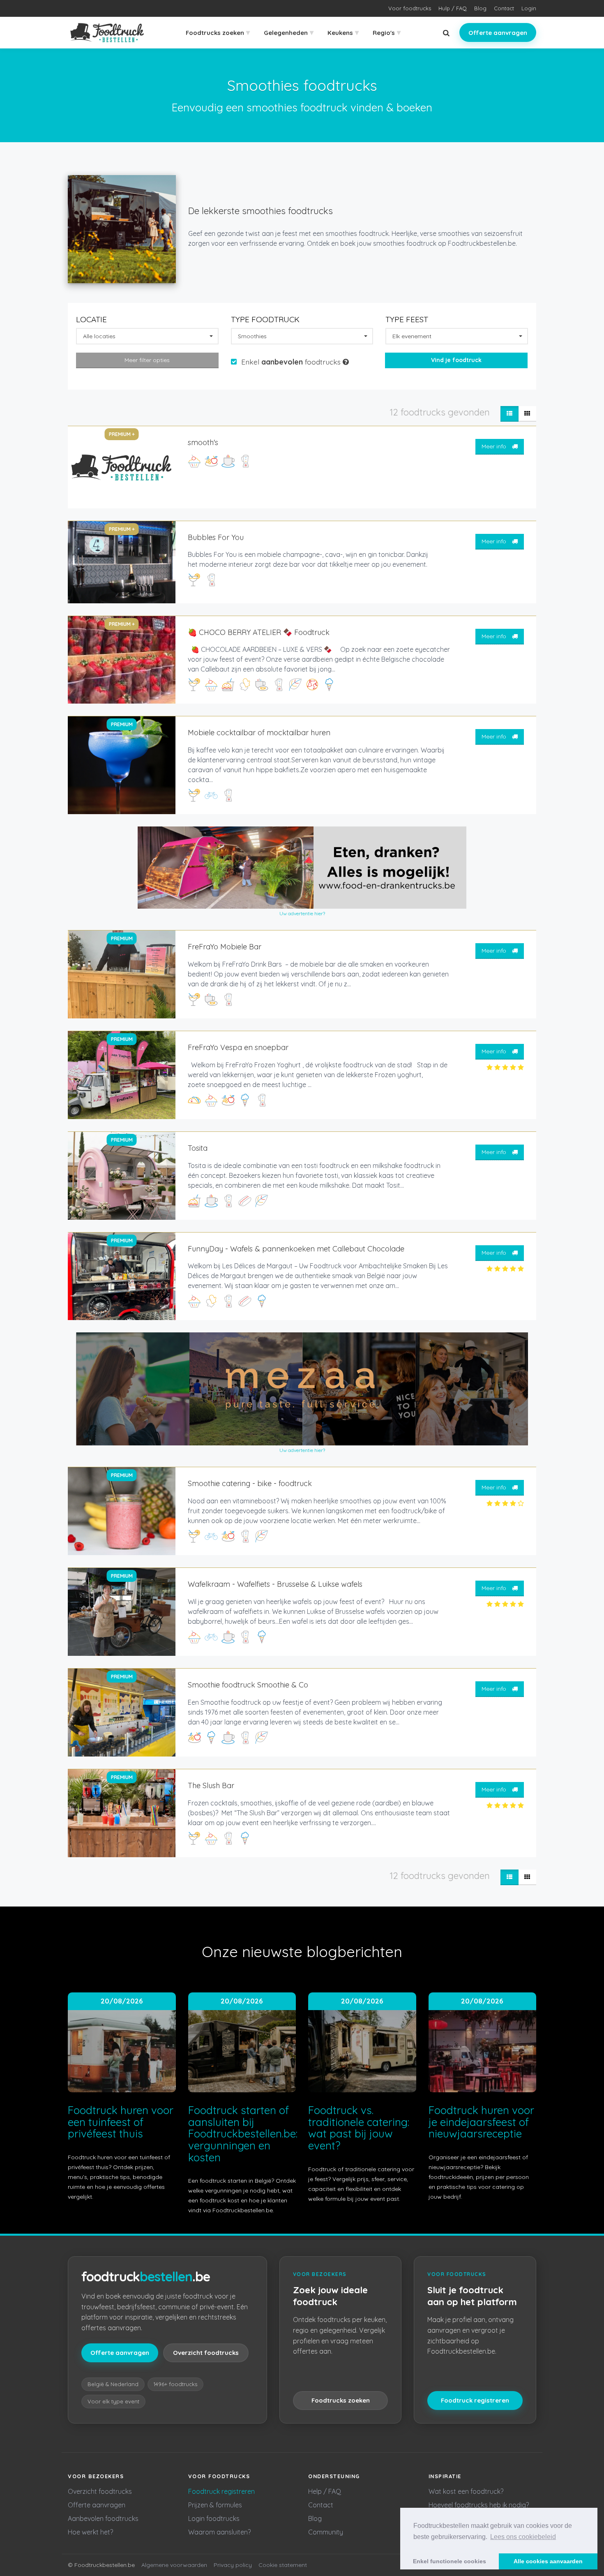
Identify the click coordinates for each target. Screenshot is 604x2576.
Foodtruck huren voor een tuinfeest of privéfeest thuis (121, 2122)
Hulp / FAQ (453, 8)
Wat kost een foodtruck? (466, 2491)
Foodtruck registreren (475, 2400)
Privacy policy (233, 2565)
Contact (504, 8)
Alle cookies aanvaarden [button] (548, 2561)
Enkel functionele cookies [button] (450, 2561)
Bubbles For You (216, 537)
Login (529, 8)
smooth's (203, 442)
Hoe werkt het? (90, 2532)
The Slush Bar (211, 1785)
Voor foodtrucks (410, 8)
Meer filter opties (147, 360)
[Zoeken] (446, 33)
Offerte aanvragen (498, 33)
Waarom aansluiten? (219, 2532)
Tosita (198, 1148)
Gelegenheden (289, 32)
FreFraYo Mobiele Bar (225, 947)
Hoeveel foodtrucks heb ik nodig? (479, 2505)
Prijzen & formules (215, 2505)
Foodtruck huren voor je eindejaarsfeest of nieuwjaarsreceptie (481, 2122)
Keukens (343, 32)
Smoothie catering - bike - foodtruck (250, 1483)
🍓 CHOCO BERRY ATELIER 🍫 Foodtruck (259, 632)
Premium (122, 724)
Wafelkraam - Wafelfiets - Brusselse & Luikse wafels (275, 1584)
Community (326, 2532)
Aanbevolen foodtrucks (103, 2518)
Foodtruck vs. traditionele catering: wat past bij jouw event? (359, 2128)
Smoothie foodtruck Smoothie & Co (248, 1685)
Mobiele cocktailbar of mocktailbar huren (259, 733)
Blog (480, 8)
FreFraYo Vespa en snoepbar (238, 1047)
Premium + (122, 434)
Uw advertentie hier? (302, 913)
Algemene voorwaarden (174, 2565)
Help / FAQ (325, 2491)
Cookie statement (283, 2565)
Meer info (495, 446)
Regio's (387, 32)
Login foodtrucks (214, 2518)
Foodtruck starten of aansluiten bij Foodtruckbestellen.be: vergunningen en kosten (243, 2134)
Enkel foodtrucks (292, 362)
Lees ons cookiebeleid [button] (523, 2537)
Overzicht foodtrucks (206, 2353)
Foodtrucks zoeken (218, 32)
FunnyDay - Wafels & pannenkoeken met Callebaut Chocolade (296, 1249)
